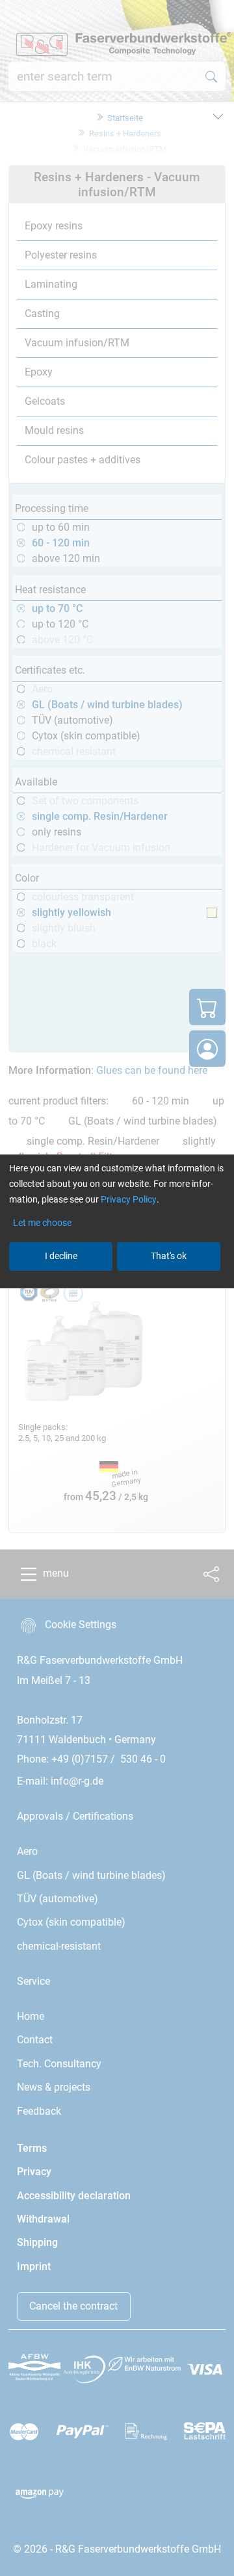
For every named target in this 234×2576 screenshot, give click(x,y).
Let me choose (42, 1223)
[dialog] (117, 1288)
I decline (61, 1256)
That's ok (169, 1256)
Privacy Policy (129, 1199)
